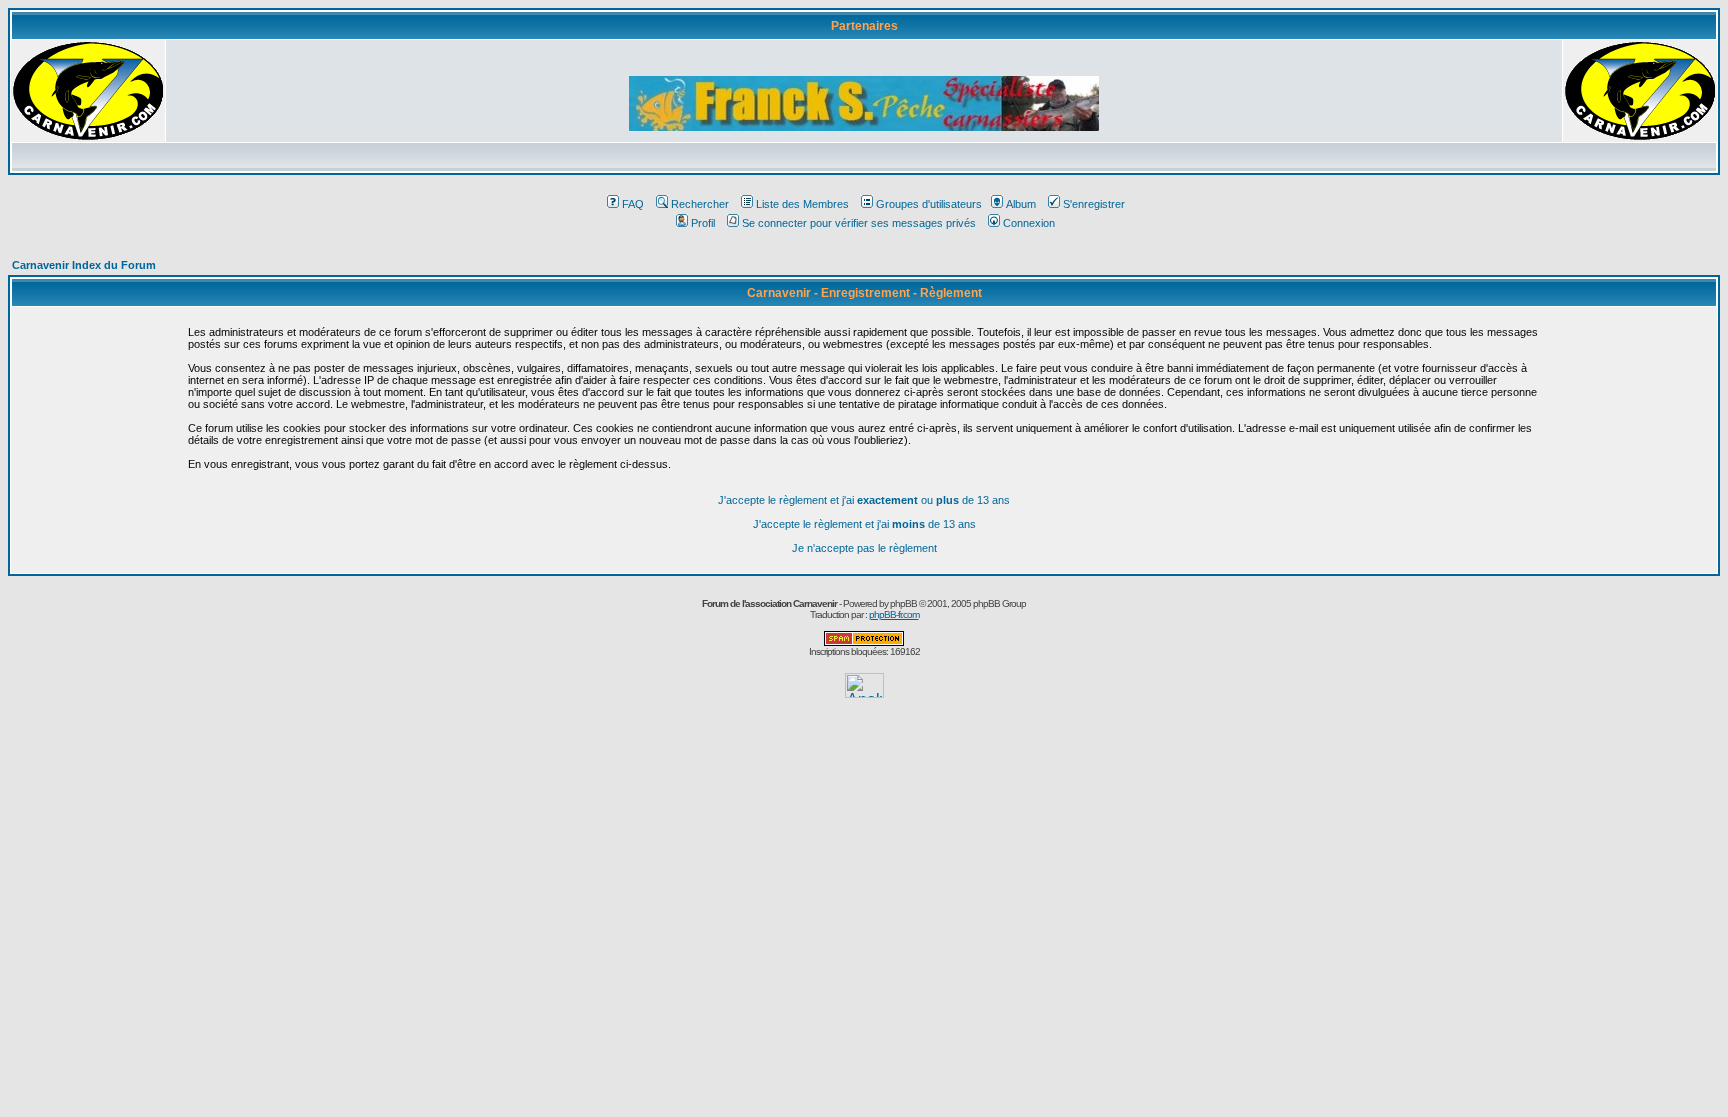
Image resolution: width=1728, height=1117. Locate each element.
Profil (703, 223)
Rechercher (700, 204)
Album (1021, 204)
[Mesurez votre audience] (864, 692)
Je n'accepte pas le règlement (864, 548)
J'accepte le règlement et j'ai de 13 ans (864, 524)
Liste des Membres (802, 204)
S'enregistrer (1094, 204)
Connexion (1029, 223)
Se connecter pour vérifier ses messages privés (859, 223)
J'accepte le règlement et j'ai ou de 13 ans (864, 500)
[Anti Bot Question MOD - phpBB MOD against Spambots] (864, 642)
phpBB (903, 603)
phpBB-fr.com (894, 614)
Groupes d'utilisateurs (929, 204)
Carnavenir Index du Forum (84, 265)
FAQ (633, 204)
